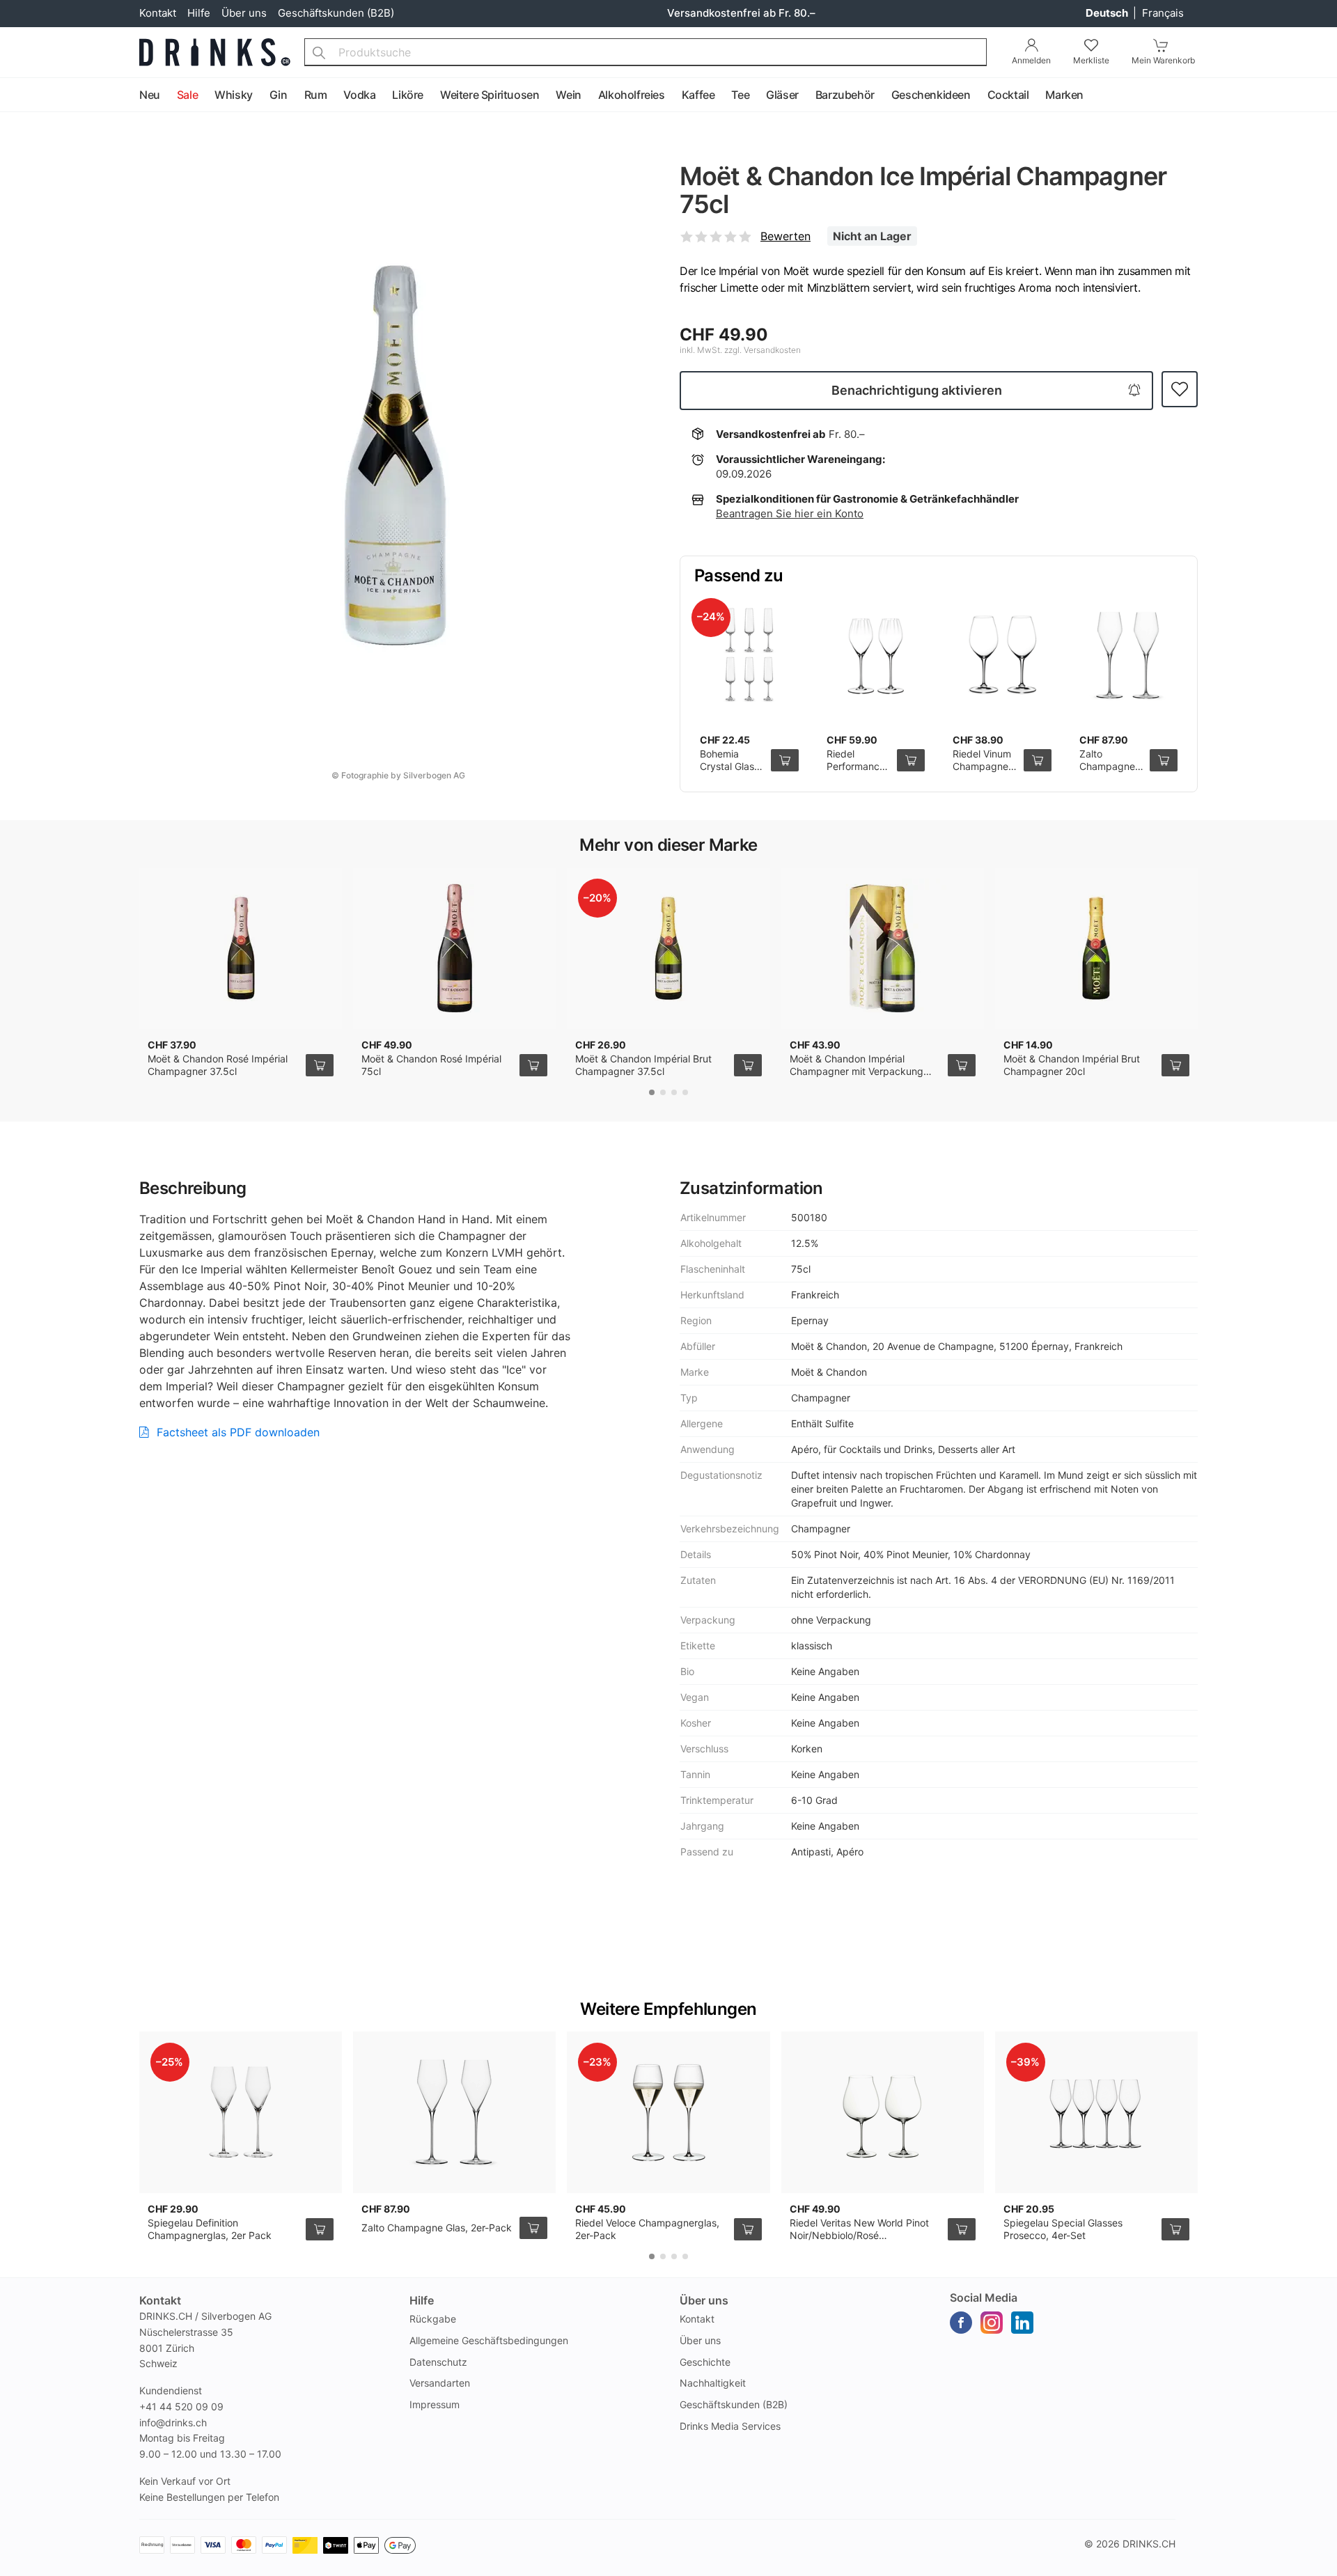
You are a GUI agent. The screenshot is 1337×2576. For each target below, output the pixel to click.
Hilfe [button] (422, 2300)
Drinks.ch (1149, 2544)
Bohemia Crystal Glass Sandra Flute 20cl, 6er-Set (729, 772)
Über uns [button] (704, 2300)
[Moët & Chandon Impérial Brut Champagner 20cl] (1096, 948)
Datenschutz (438, 2362)
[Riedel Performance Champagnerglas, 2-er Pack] (876, 656)
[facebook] (961, 2323)
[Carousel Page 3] (674, 1092)
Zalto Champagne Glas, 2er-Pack (1107, 772)
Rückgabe (433, 2319)
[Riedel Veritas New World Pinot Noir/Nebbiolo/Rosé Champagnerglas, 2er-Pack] (883, 2112)
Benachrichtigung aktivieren (917, 390)
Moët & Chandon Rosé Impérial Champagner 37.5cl (218, 1065)
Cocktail (1008, 95)
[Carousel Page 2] (663, 1092)
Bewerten (785, 236)
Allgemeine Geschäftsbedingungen (489, 2340)
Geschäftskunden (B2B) (336, 13)
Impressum (435, 2404)
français (1163, 13)
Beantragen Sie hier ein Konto (790, 513)
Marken (1064, 95)
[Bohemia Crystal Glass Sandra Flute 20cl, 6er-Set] (749, 656)
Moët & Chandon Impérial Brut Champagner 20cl (1072, 1065)
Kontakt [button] (160, 2300)
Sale (187, 95)
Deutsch (1108, 13)
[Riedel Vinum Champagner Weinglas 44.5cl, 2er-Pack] (1002, 656)
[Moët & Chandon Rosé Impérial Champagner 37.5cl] (241, 948)
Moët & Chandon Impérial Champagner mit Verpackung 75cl (857, 1071)
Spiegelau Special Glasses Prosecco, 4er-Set (1063, 2229)
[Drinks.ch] (215, 52)
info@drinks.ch (173, 2422)
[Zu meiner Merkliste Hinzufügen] (1180, 390)
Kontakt (158, 13)
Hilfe (199, 13)
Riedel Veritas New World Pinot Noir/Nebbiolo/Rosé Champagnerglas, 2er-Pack (859, 2235)
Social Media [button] (984, 2298)
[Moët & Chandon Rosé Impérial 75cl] (454, 948)
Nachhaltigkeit (713, 2383)
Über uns (244, 13)
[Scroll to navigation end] (1323, 95)
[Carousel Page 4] (685, 1092)
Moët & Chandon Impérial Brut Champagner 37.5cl (643, 1065)
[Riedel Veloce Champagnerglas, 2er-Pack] (668, 2112)
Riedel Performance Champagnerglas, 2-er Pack (867, 772)
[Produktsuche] (319, 52)
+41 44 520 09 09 (181, 2406)
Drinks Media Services (730, 2426)
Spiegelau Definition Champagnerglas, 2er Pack (210, 2229)
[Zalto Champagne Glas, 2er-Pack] (1129, 656)
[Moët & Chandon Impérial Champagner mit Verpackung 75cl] (883, 948)
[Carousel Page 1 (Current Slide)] (652, 1092)
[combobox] (646, 52)
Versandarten (440, 2383)
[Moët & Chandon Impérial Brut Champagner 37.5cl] (668, 948)
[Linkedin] (1022, 2323)
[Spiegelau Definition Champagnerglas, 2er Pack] (241, 2112)
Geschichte (705, 2362)
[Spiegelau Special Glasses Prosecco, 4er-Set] (1096, 2112)
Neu (150, 95)
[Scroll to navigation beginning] (14, 95)
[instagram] (992, 2323)
